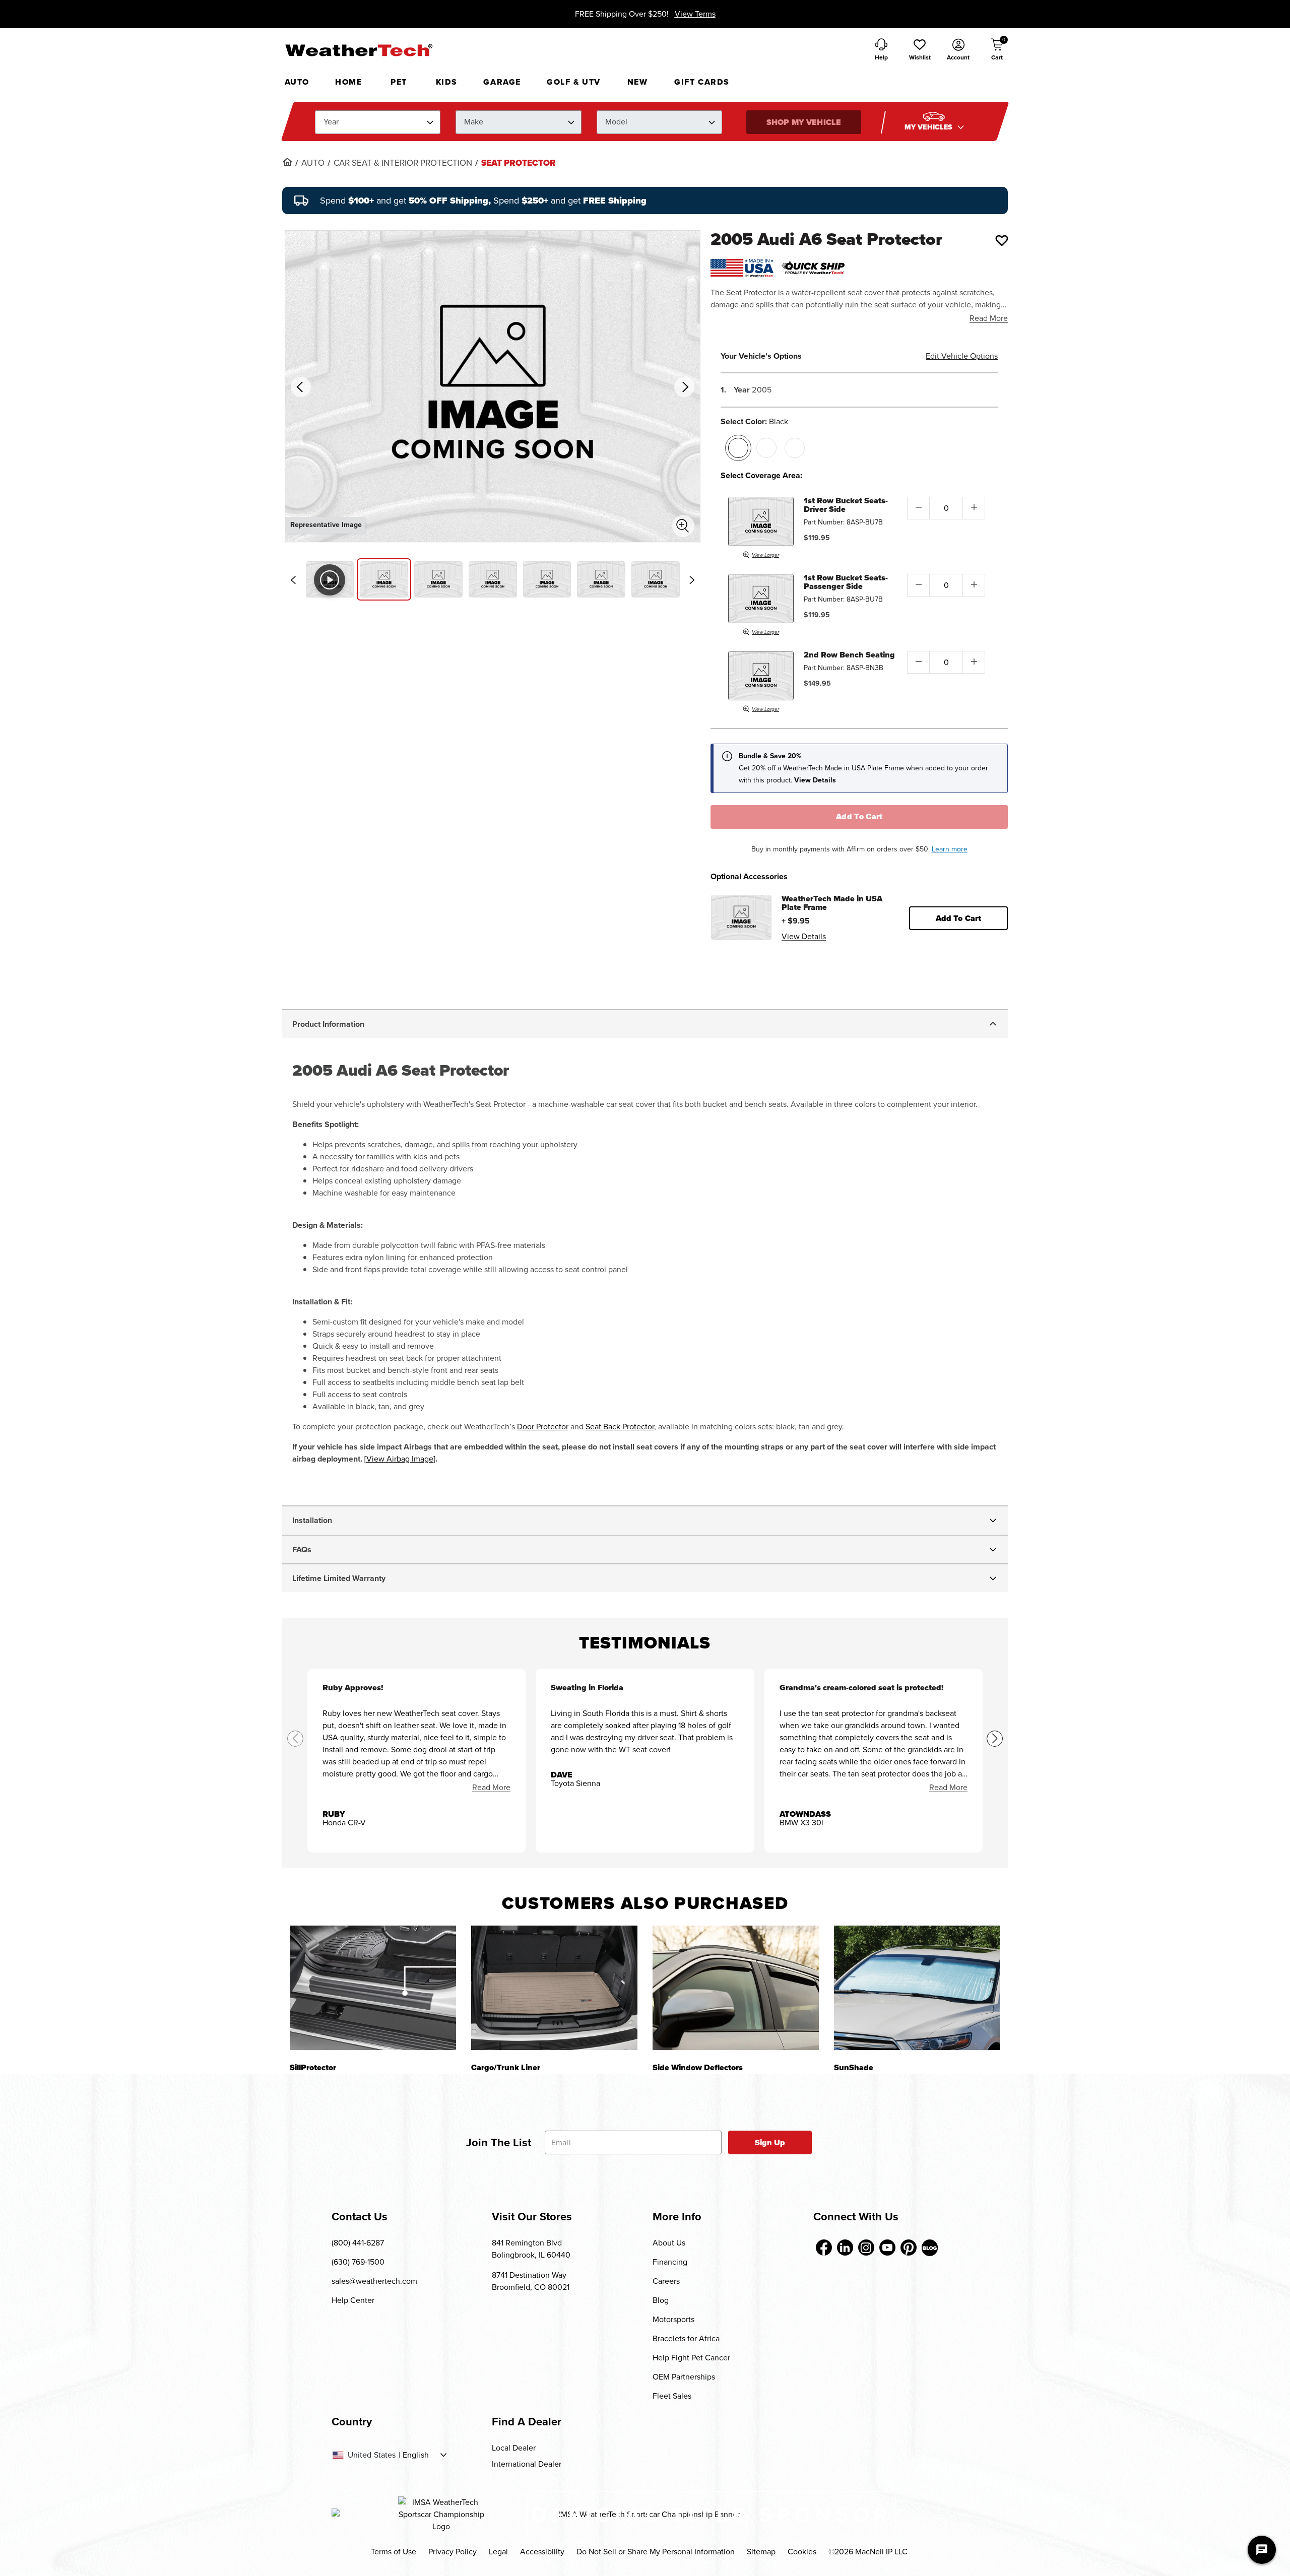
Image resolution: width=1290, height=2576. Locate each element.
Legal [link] (498, 2552)
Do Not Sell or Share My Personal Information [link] (656, 2552)
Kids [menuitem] (447, 82)
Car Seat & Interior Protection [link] (403, 163)
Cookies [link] (802, 2552)
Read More (989, 318)
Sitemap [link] (761, 2552)
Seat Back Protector (620, 1427)
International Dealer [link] (527, 2464)
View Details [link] (804, 936)
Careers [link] (666, 2281)
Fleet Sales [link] (672, 2396)
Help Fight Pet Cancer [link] (691, 2358)
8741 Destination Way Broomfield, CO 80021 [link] (531, 2281)
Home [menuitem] (348, 82)
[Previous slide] (293, 580)
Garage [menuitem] (502, 82)
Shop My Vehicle (804, 122)
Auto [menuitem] (297, 82)
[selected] (738, 448)
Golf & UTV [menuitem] (574, 82)
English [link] (416, 2455)
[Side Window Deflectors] (736, 1988)
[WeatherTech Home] (359, 50)
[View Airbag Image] (400, 1459)
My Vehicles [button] (930, 127)
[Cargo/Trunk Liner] (554, 1988)
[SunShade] (917, 1988)
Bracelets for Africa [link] (686, 2338)
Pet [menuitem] (399, 82)
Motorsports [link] (673, 2319)
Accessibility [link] (542, 2552)
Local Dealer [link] (514, 2448)
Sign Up (770, 2142)
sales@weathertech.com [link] (374, 2281)
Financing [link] (670, 2262)
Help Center (353, 2300)
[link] (287, 162)
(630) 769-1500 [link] (358, 2262)
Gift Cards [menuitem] (702, 82)
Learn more (950, 849)
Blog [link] (661, 2300)
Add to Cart (859, 816)
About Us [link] (669, 2243)
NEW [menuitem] (638, 82)
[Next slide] (692, 580)
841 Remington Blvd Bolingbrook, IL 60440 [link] (531, 2249)
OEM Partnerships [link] (684, 2377)
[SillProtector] (373, 1988)
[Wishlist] (1002, 240)
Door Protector (543, 1427)
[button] (920, 50)
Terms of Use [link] (394, 2552)
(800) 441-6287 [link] (358, 2243)
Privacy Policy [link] (453, 2552)
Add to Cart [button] (959, 918)
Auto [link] (313, 163)
